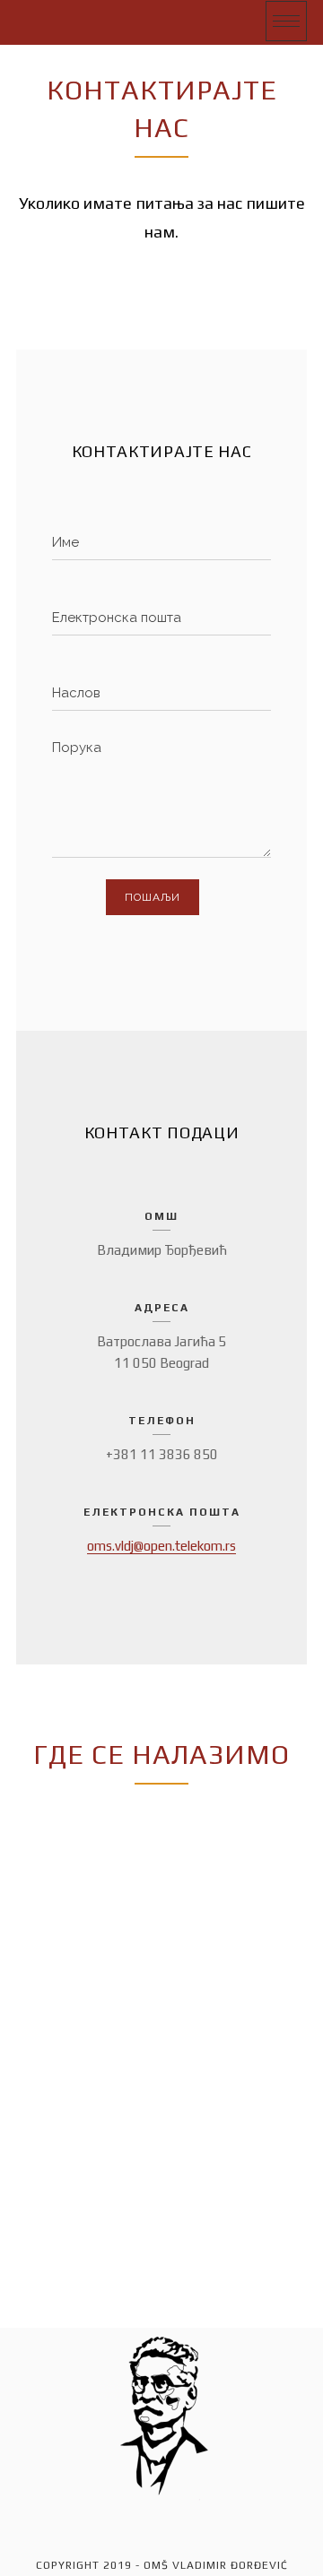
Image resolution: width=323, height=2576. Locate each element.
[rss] (113, 2521)
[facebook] (161, 2521)
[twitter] (210, 2521)
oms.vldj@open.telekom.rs (161, 1546)
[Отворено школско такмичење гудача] (54, 22)
